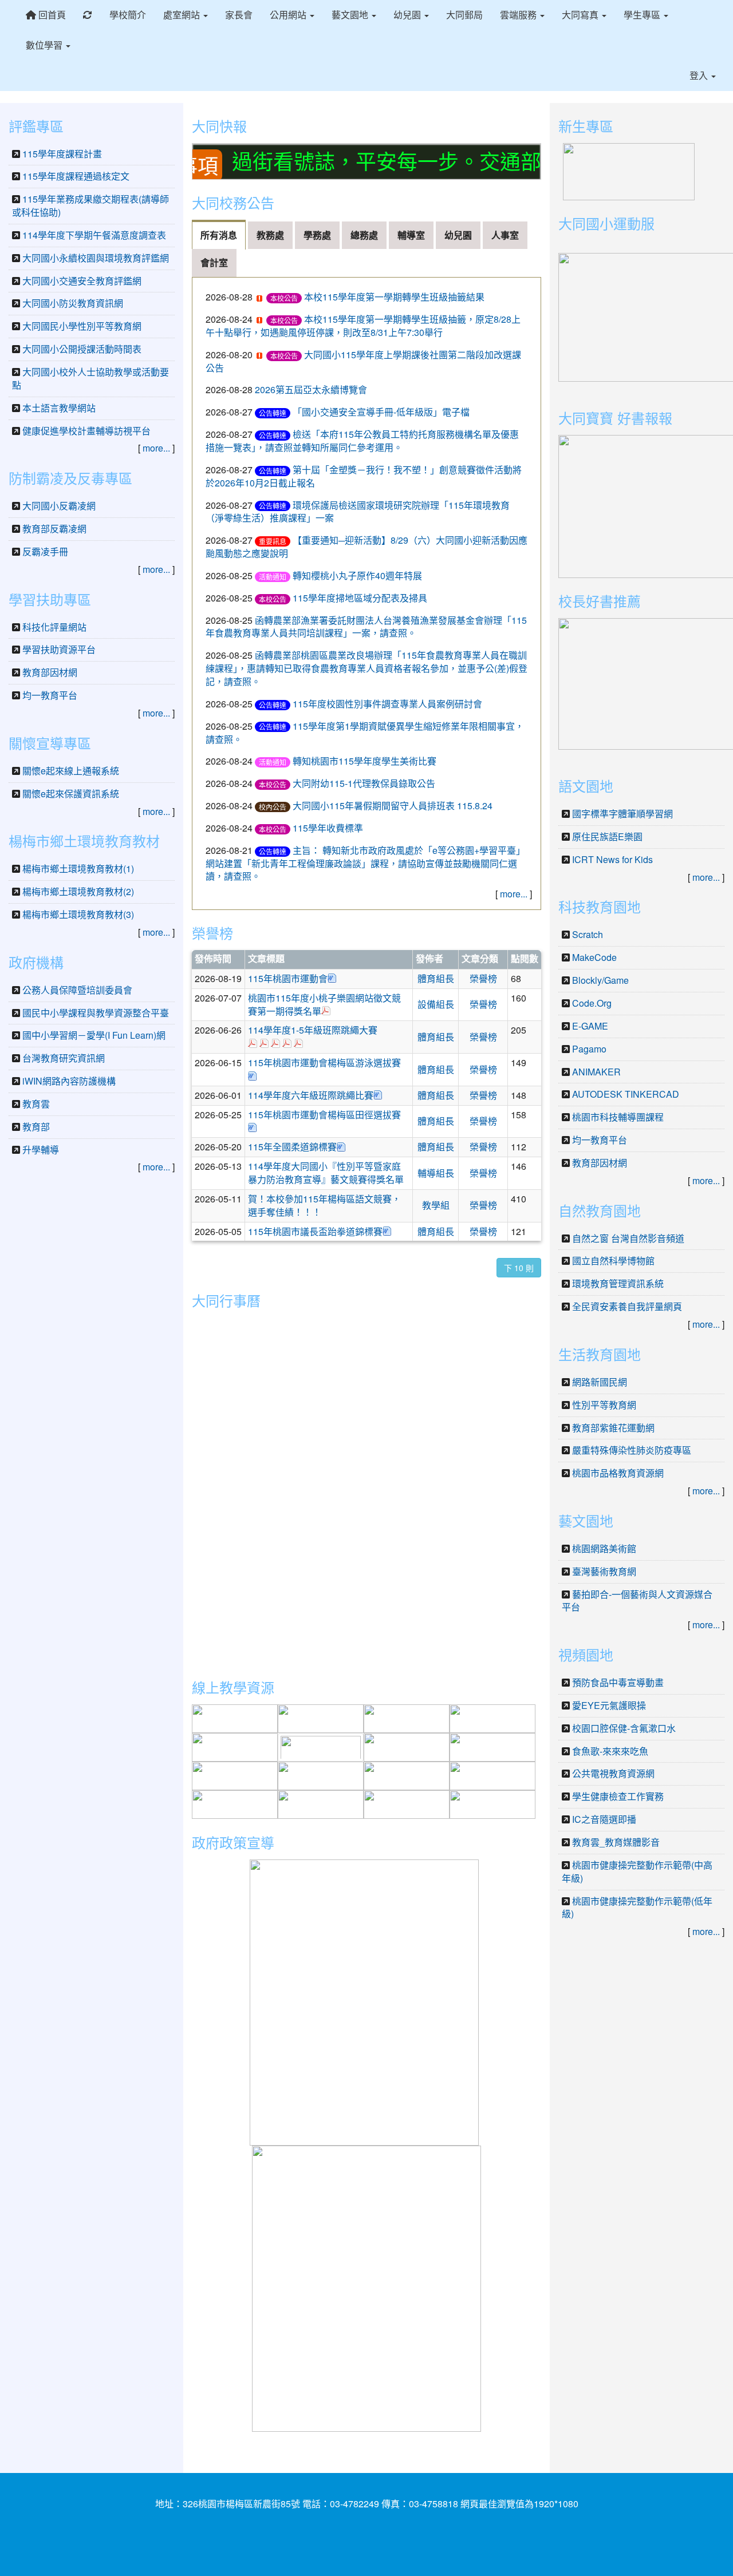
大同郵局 (464, 15)
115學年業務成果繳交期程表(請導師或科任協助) (90, 205)
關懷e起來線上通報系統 (71, 771)
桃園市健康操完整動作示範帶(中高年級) (637, 1871)
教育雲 (36, 1104)
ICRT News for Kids (612, 859)
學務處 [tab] (317, 235)
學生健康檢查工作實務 (618, 1796)
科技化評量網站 (54, 627)
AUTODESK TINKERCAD (626, 1094)
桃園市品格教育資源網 (618, 1473)
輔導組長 (436, 1173)
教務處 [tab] (270, 235)
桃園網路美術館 (604, 1548)
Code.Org (592, 1003)
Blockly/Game (600, 980)
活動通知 (273, 577)
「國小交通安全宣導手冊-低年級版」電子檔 (381, 412)
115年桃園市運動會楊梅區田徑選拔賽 (324, 1115)
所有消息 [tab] (219, 235)
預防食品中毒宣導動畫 (618, 1682)
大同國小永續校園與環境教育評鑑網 (96, 258)
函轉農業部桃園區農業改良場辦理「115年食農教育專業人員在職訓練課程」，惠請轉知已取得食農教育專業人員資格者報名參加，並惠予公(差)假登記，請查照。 (366, 668)
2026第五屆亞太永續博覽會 (311, 389)
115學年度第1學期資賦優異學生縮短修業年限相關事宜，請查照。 (365, 733)
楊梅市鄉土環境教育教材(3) (78, 914)
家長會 (239, 15)
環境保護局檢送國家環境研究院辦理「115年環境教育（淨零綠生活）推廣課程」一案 (358, 512)
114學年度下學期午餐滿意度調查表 (94, 235)
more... (514, 894)
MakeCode (594, 957)
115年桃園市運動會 (288, 978)
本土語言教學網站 (59, 408)
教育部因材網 (50, 672)
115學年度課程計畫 (62, 154)
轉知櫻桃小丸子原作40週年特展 (357, 575)
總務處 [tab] (364, 235)
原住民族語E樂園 (607, 836)
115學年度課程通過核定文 (76, 176)
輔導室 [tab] (411, 235)
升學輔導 (41, 1149)
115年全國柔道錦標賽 (292, 1147)
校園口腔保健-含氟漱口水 (624, 1728)
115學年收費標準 (328, 828)
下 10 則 (519, 1268)
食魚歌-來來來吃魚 (610, 1751)
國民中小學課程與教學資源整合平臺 (96, 1013)
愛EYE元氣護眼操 (609, 1705)
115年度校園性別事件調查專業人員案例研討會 (387, 704)
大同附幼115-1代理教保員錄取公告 (364, 783)
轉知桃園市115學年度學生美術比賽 (364, 761)
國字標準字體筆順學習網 (622, 814)
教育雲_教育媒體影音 (616, 1842)
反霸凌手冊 (45, 551)
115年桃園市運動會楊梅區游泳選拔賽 (324, 1063)
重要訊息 (273, 541)
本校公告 (284, 298)
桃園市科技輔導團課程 (618, 1117)
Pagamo (589, 1049)
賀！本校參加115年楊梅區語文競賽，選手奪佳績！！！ (324, 1205)
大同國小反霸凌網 (59, 506)
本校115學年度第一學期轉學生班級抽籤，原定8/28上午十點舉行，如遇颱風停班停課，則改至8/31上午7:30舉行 (363, 326)
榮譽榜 (483, 978)
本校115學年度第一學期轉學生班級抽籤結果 (394, 297)
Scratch (588, 934)
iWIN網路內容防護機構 (69, 1081)
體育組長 (436, 978)
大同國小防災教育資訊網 (73, 303)
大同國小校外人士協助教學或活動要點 (90, 378)
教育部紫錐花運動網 (613, 1428)
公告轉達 (273, 413)
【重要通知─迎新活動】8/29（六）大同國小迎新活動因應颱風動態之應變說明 (366, 547)
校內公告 (273, 807)
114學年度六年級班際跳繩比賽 (311, 1095)
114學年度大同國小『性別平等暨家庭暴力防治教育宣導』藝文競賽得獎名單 (326, 1173)
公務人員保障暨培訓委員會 (77, 990)
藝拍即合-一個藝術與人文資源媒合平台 (637, 1601)
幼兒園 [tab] (458, 235)
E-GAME (590, 1026)
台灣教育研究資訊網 (64, 1058)
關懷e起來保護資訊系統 (71, 794)
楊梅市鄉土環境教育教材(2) (78, 891)
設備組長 (436, 1004)
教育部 (36, 1127)
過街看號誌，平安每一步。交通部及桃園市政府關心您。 (432, 161)
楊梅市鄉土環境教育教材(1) (78, 868)
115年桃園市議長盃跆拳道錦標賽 (315, 1231)
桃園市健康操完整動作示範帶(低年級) (637, 1908)
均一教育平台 (50, 695)
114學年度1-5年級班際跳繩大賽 (313, 1030)
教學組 (436, 1205)
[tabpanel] (366, 593)
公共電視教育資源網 (613, 1773)
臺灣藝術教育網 (604, 1571)
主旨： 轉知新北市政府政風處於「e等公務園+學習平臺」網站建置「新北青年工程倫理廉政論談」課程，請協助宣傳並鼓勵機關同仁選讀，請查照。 (365, 863)
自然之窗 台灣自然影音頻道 (628, 1238)
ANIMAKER (596, 1072)
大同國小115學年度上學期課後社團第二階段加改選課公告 (363, 361)
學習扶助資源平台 (59, 649)
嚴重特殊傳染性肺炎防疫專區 (632, 1450)
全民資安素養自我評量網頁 (627, 1306)
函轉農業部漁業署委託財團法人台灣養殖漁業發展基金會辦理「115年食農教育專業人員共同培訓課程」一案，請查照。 (366, 627)
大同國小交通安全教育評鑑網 (82, 281)
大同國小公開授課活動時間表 (82, 349)
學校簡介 (128, 15)
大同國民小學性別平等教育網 (82, 326)
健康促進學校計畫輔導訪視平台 (86, 431)
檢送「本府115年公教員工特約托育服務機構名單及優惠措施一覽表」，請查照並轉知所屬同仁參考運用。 (362, 441)
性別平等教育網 (604, 1405)
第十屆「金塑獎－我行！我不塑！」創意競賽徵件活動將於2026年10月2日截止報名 (364, 476)
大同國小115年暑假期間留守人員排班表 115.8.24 (397, 806)
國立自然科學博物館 (613, 1261)
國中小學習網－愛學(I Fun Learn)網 (94, 1035)
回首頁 (51, 15)
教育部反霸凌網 (54, 529)
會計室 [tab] (214, 262)
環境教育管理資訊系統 (618, 1283)
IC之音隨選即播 (604, 1819)
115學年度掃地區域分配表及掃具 (360, 598)
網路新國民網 (600, 1382)
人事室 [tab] (505, 235)
